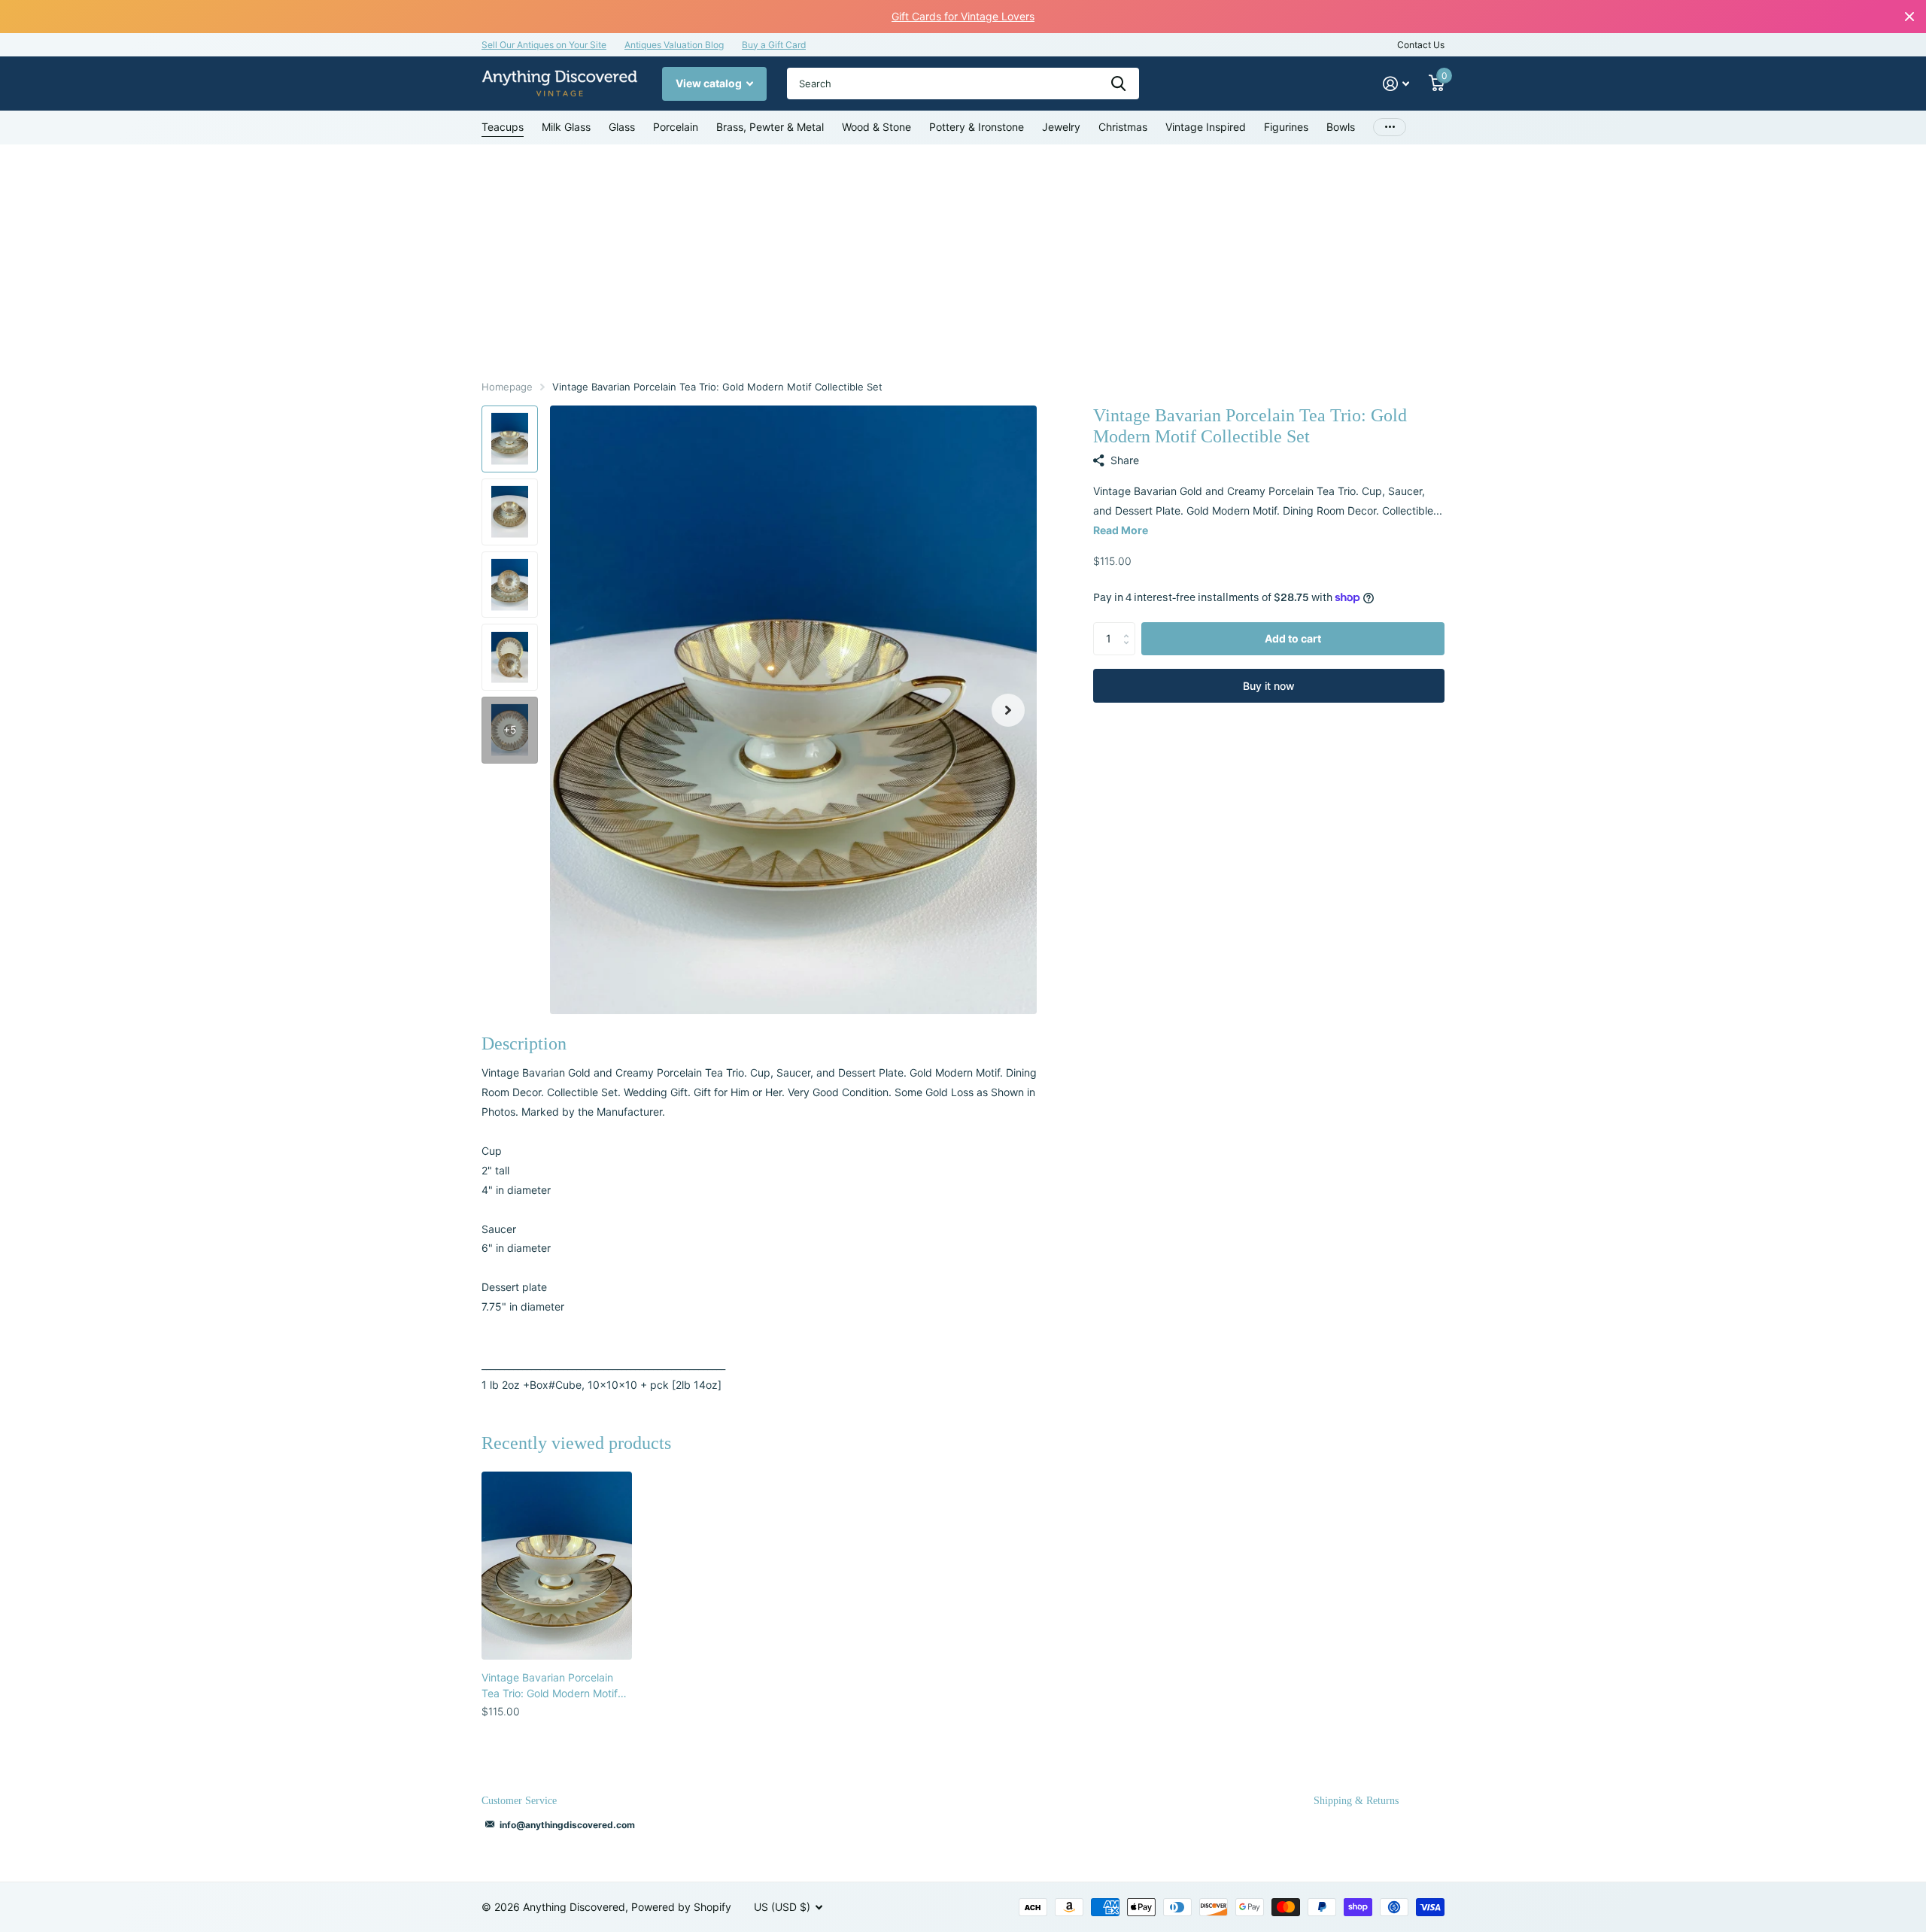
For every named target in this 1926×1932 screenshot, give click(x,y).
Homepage (507, 387)
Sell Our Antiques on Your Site (544, 45)
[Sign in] (1396, 84)
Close (1909, 17)
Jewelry (1061, 127)
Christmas (1123, 127)
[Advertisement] (963, 257)
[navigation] (510, 439)
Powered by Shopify (681, 1907)
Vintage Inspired (1206, 127)
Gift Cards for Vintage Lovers (963, 16)
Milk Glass (566, 127)
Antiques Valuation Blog (674, 45)
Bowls (1341, 127)
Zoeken (1118, 84)
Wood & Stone (876, 127)
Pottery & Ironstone (977, 127)
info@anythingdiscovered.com (567, 1825)
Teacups (503, 127)
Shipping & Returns (1356, 1801)
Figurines (1286, 127)
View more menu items (1390, 128)
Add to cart (1293, 638)
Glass (622, 127)
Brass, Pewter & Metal (770, 127)
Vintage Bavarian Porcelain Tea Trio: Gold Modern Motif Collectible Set (550, 1686)
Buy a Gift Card (774, 45)
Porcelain (676, 127)
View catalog (710, 83)
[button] (1008, 710)
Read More (1121, 530)
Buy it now (1269, 686)
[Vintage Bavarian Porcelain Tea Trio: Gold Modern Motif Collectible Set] (557, 1566)
